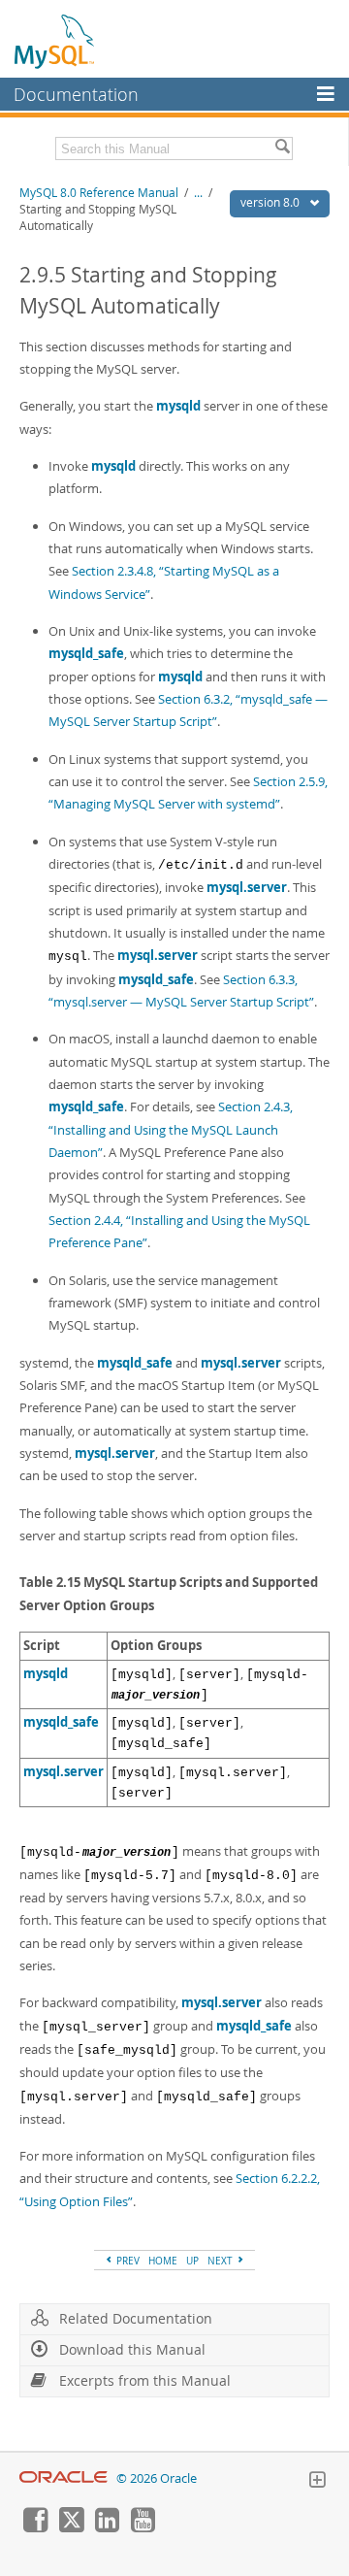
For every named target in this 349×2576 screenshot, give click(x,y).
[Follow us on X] (71, 2527)
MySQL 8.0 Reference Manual (99, 193)
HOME (163, 2261)
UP (192, 2261)
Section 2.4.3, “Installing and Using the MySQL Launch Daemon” (171, 1129)
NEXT (222, 2261)
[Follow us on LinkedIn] (107, 2527)
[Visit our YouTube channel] (143, 2527)
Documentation (76, 94)
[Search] (282, 149)
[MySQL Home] (55, 41)
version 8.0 (271, 202)
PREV (127, 2261)
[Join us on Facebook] (35, 2527)
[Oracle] (63, 2478)
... (198, 193)
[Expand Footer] (317, 2482)
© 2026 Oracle (157, 2478)
